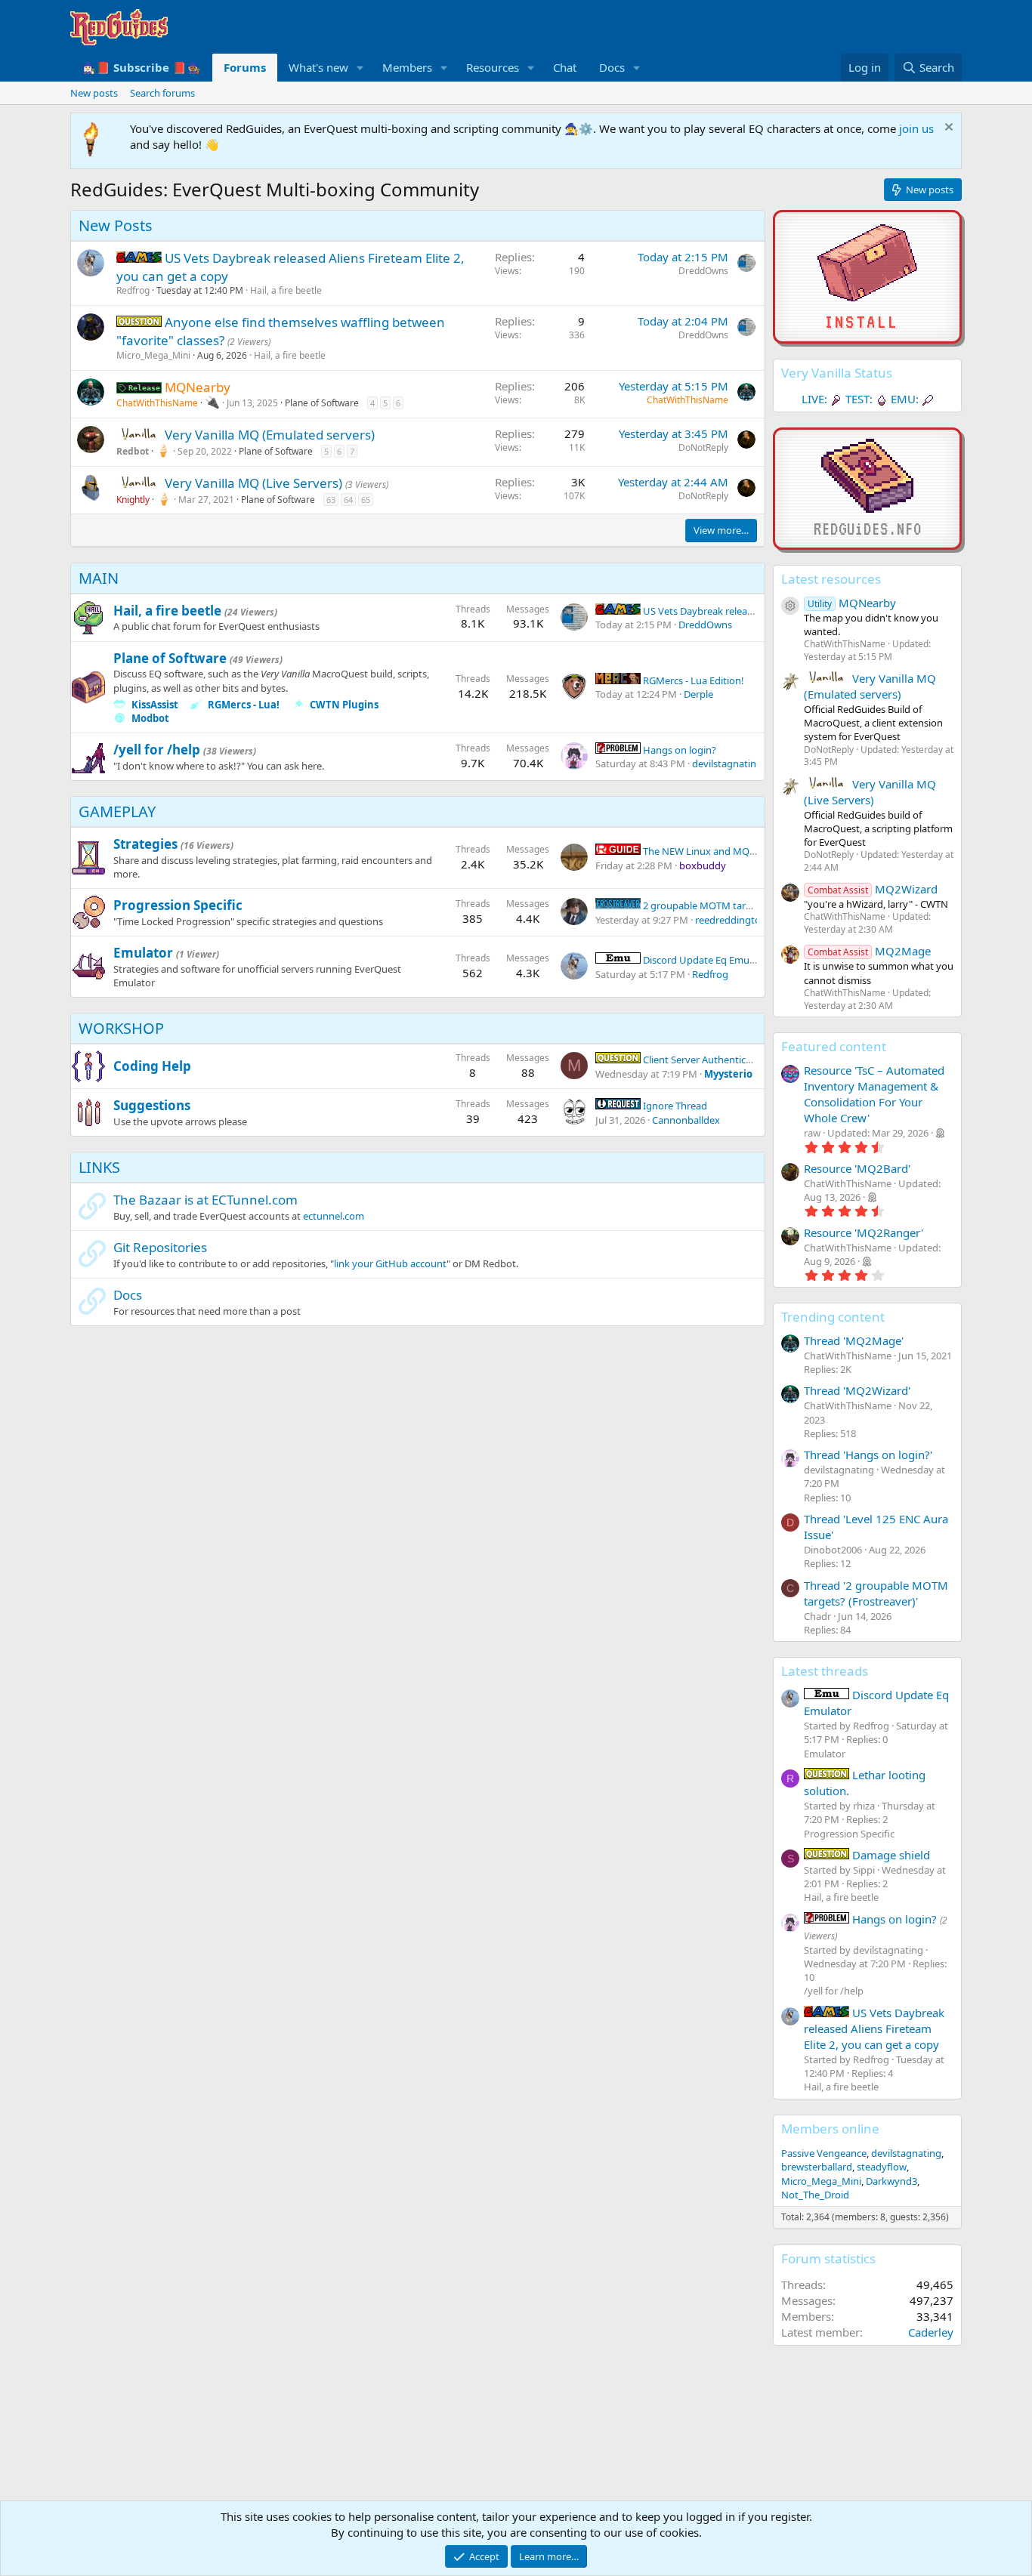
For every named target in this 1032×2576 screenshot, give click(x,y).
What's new (318, 67)
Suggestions (152, 1105)
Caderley (931, 2332)
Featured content (834, 1046)
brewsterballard (817, 2167)
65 (366, 500)
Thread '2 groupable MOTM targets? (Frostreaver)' (876, 1593)
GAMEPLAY (117, 811)
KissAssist (155, 705)
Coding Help (152, 1066)
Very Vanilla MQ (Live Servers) (255, 483)
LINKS (99, 1167)
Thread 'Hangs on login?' (868, 1455)
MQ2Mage (869, 951)
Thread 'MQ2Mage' (854, 1340)
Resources (493, 67)
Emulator (143, 953)
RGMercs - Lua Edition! (692, 680)
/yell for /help (157, 750)
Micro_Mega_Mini (153, 355)
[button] (360, 68)
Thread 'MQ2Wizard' (857, 1390)
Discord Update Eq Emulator (706, 960)
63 (331, 500)
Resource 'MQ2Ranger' (864, 1232)
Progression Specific (178, 905)
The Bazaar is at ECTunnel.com (205, 1200)
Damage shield (890, 1855)
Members (407, 67)
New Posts (116, 225)
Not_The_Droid (815, 2195)
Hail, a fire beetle (286, 290)
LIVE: (814, 399)
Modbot (150, 718)
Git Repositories (160, 1247)
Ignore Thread (674, 1106)
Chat (565, 67)
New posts (94, 93)
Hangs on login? (678, 750)
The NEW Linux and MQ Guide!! (712, 851)
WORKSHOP (121, 1028)
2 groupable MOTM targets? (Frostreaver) (735, 905)
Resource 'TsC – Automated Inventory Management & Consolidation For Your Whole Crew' (874, 1094)
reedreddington (731, 920)
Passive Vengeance (824, 2153)
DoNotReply (703, 447)
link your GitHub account (390, 1263)
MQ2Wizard (873, 889)
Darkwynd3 (891, 2181)
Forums (245, 67)
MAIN (99, 578)
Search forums (162, 93)
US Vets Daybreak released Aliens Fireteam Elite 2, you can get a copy (874, 2028)
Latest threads (825, 1671)
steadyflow (882, 2167)
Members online (830, 2129)
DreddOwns (703, 271)
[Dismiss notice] (947, 129)
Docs (612, 67)
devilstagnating (727, 764)
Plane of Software (322, 403)
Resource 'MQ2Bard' (857, 1168)
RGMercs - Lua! (244, 705)
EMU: (905, 399)
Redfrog (133, 290)
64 (348, 500)
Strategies (145, 844)
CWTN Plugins (344, 705)
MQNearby (852, 603)
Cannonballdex (686, 1120)
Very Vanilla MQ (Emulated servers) (270, 435)
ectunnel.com (334, 1216)
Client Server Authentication (705, 1060)
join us (916, 128)
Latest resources (831, 579)
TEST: (859, 399)
